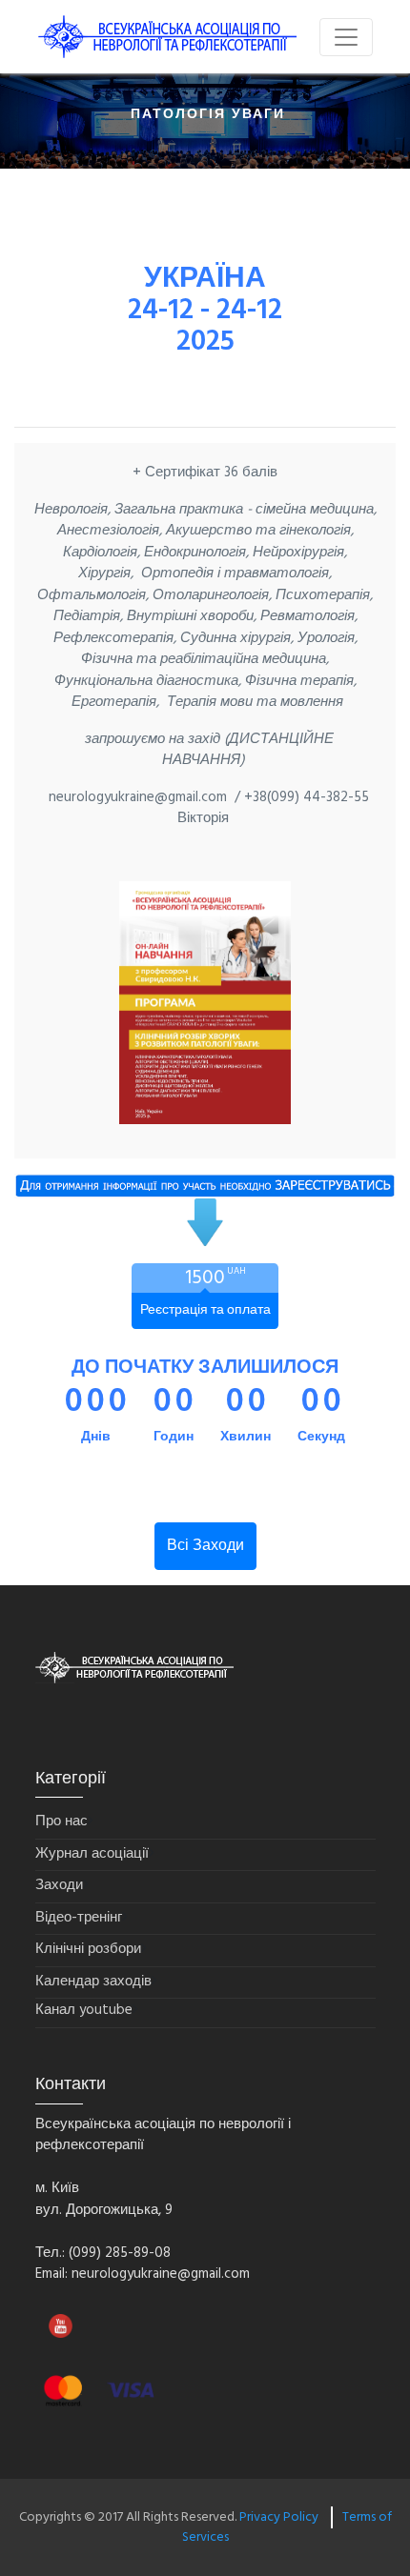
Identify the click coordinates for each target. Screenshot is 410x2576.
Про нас (61, 1822)
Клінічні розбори (88, 1950)
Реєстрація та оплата (205, 1310)
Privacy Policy (279, 2517)
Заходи (59, 1886)
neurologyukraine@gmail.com (161, 2274)
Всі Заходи (205, 1546)
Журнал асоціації (92, 1854)
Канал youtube (84, 2011)
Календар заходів (93, 1982)
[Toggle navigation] (346, 37)
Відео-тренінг (79, 1918)
